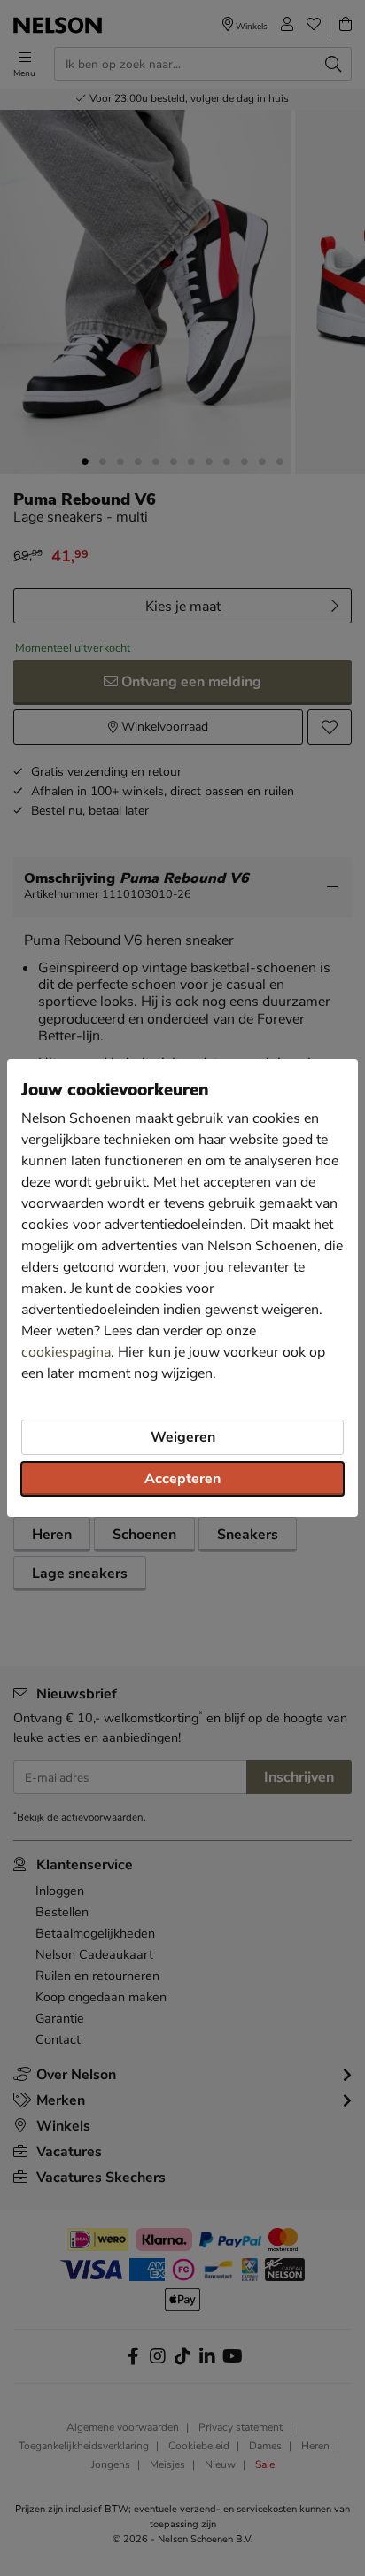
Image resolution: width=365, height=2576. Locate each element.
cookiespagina (66, 1352)
